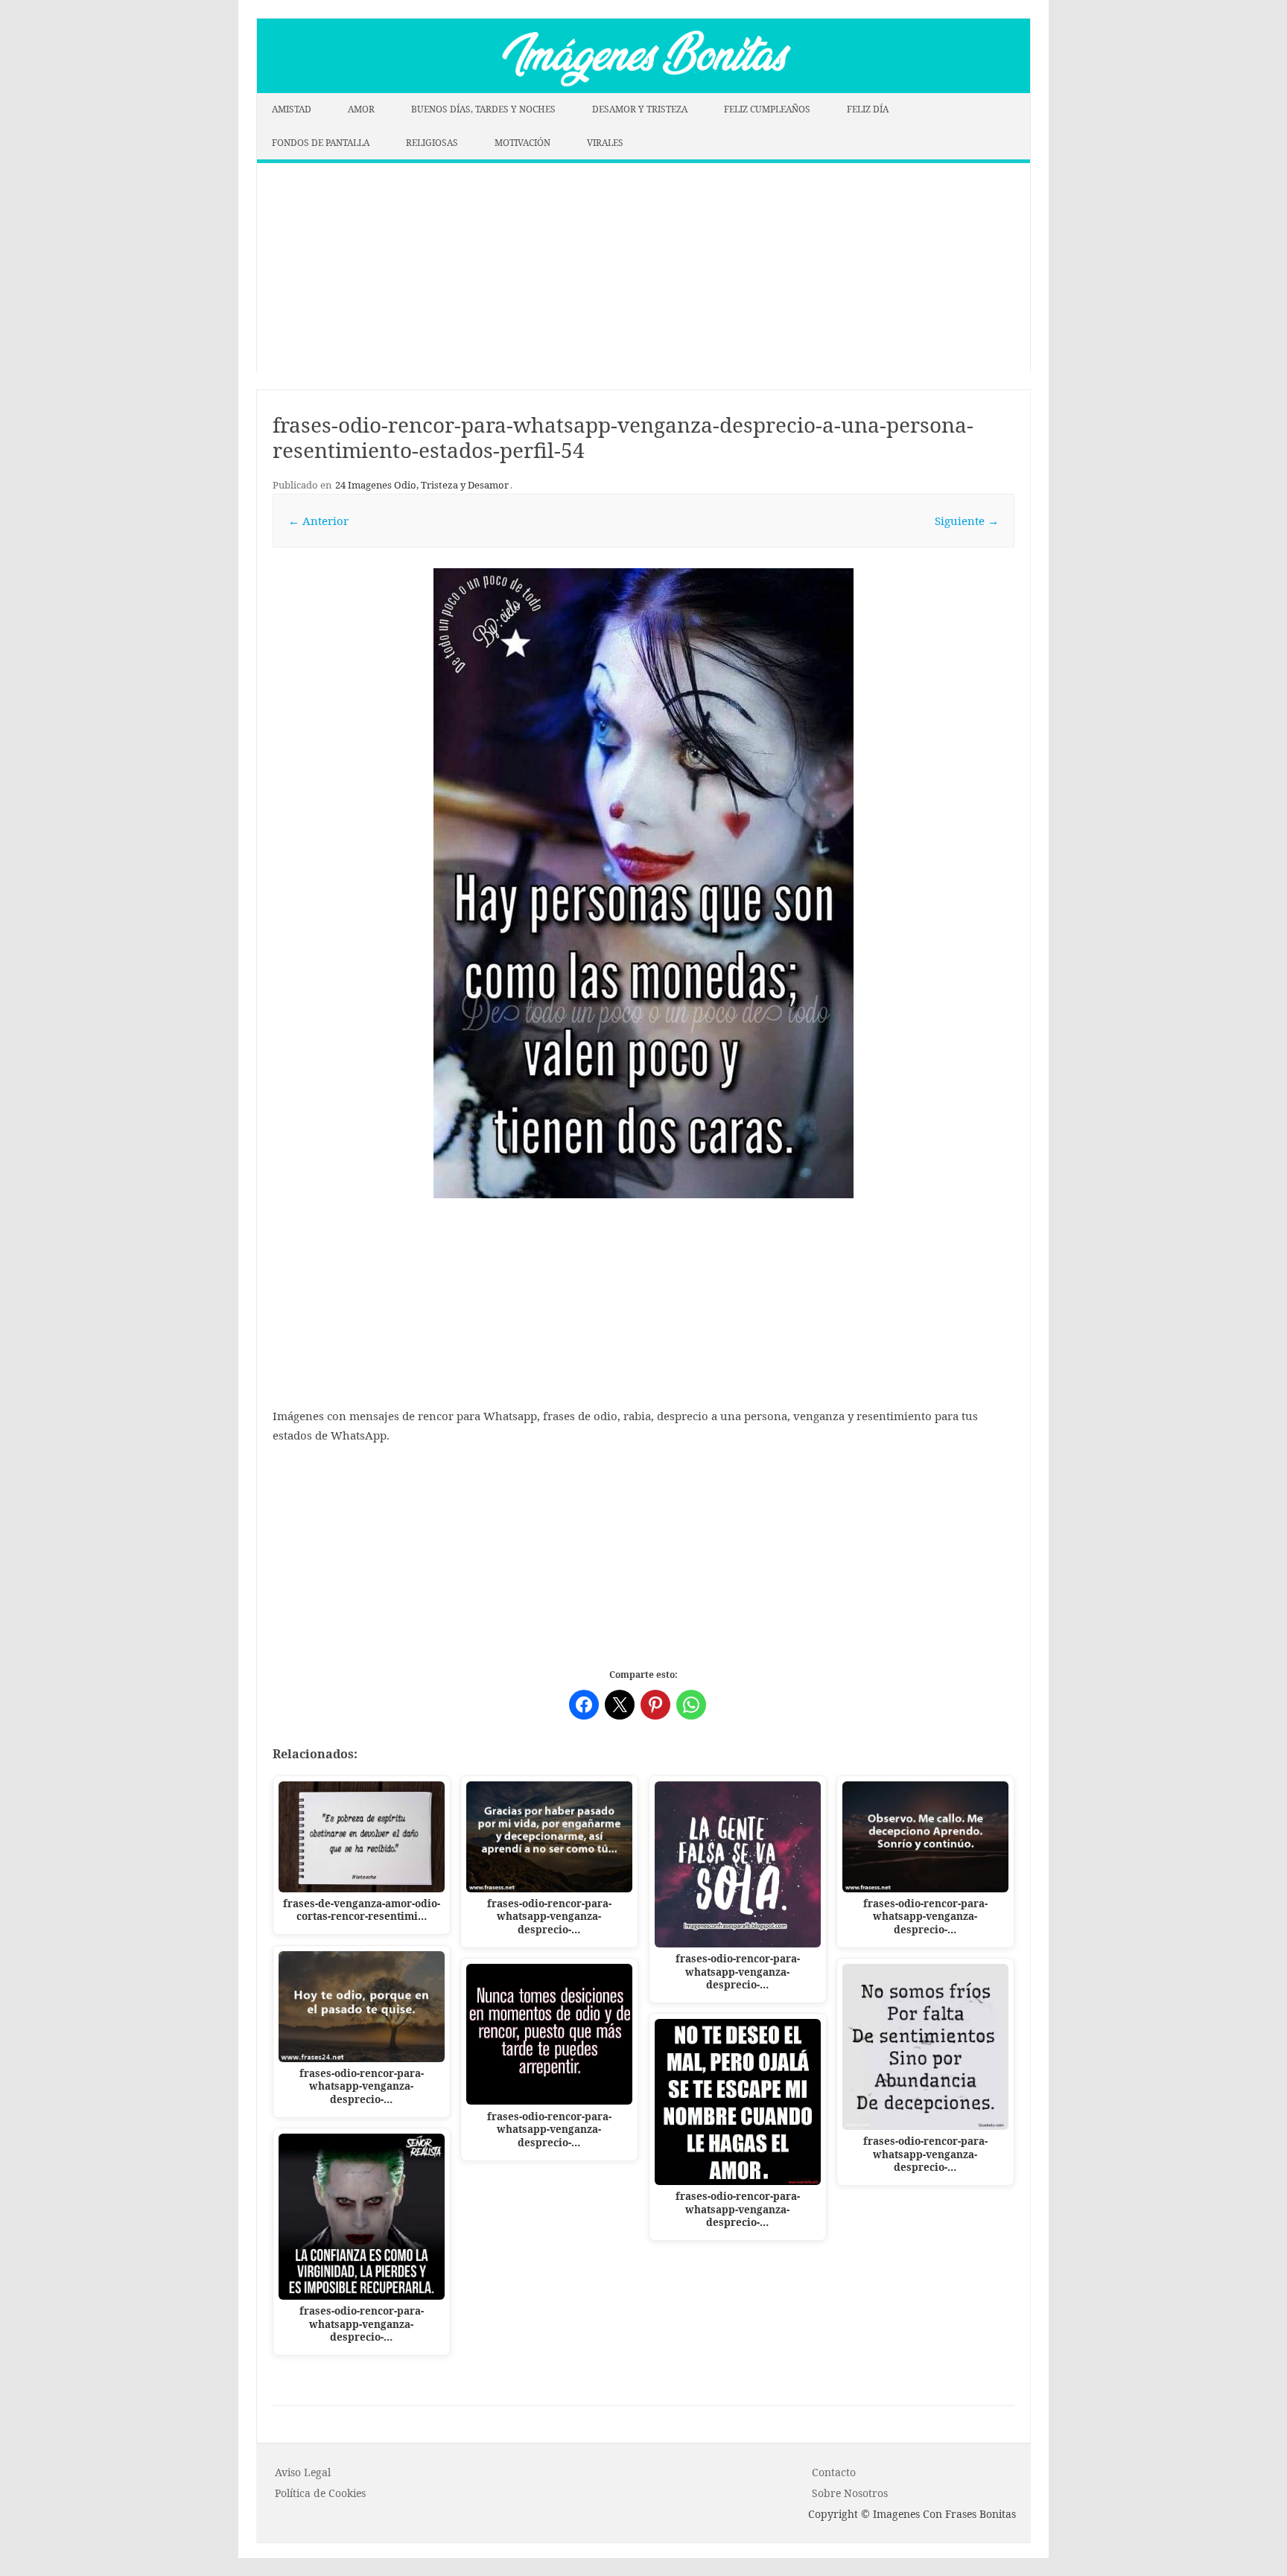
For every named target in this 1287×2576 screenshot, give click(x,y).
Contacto (834, 2472)
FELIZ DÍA (868, 109)
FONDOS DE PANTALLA (321, 143)
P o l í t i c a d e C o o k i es (320, 2493)
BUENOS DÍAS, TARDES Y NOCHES (483, 109)
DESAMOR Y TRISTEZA (640, 109)
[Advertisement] (643, 267)
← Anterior (318, 521)
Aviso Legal (303, 2472)
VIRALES (605, 143)
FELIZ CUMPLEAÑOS (767, 109)
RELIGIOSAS (432, 143)
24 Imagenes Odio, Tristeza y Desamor (422, 485)
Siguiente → (967, 521)
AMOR (361, 109)
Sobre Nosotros (850, 2493)
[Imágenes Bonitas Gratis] (643, 89)
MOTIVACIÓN (522, 143)
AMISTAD (292, 109)
